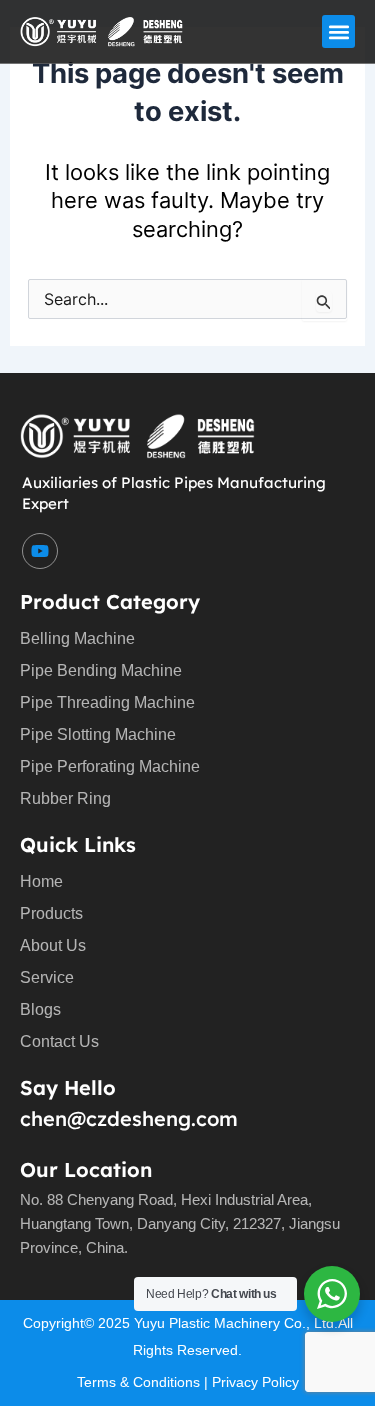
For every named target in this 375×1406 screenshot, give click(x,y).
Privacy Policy (255, 1382)
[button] (338, 31)
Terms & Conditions (138, 1382)
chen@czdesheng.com (129, 1118)
